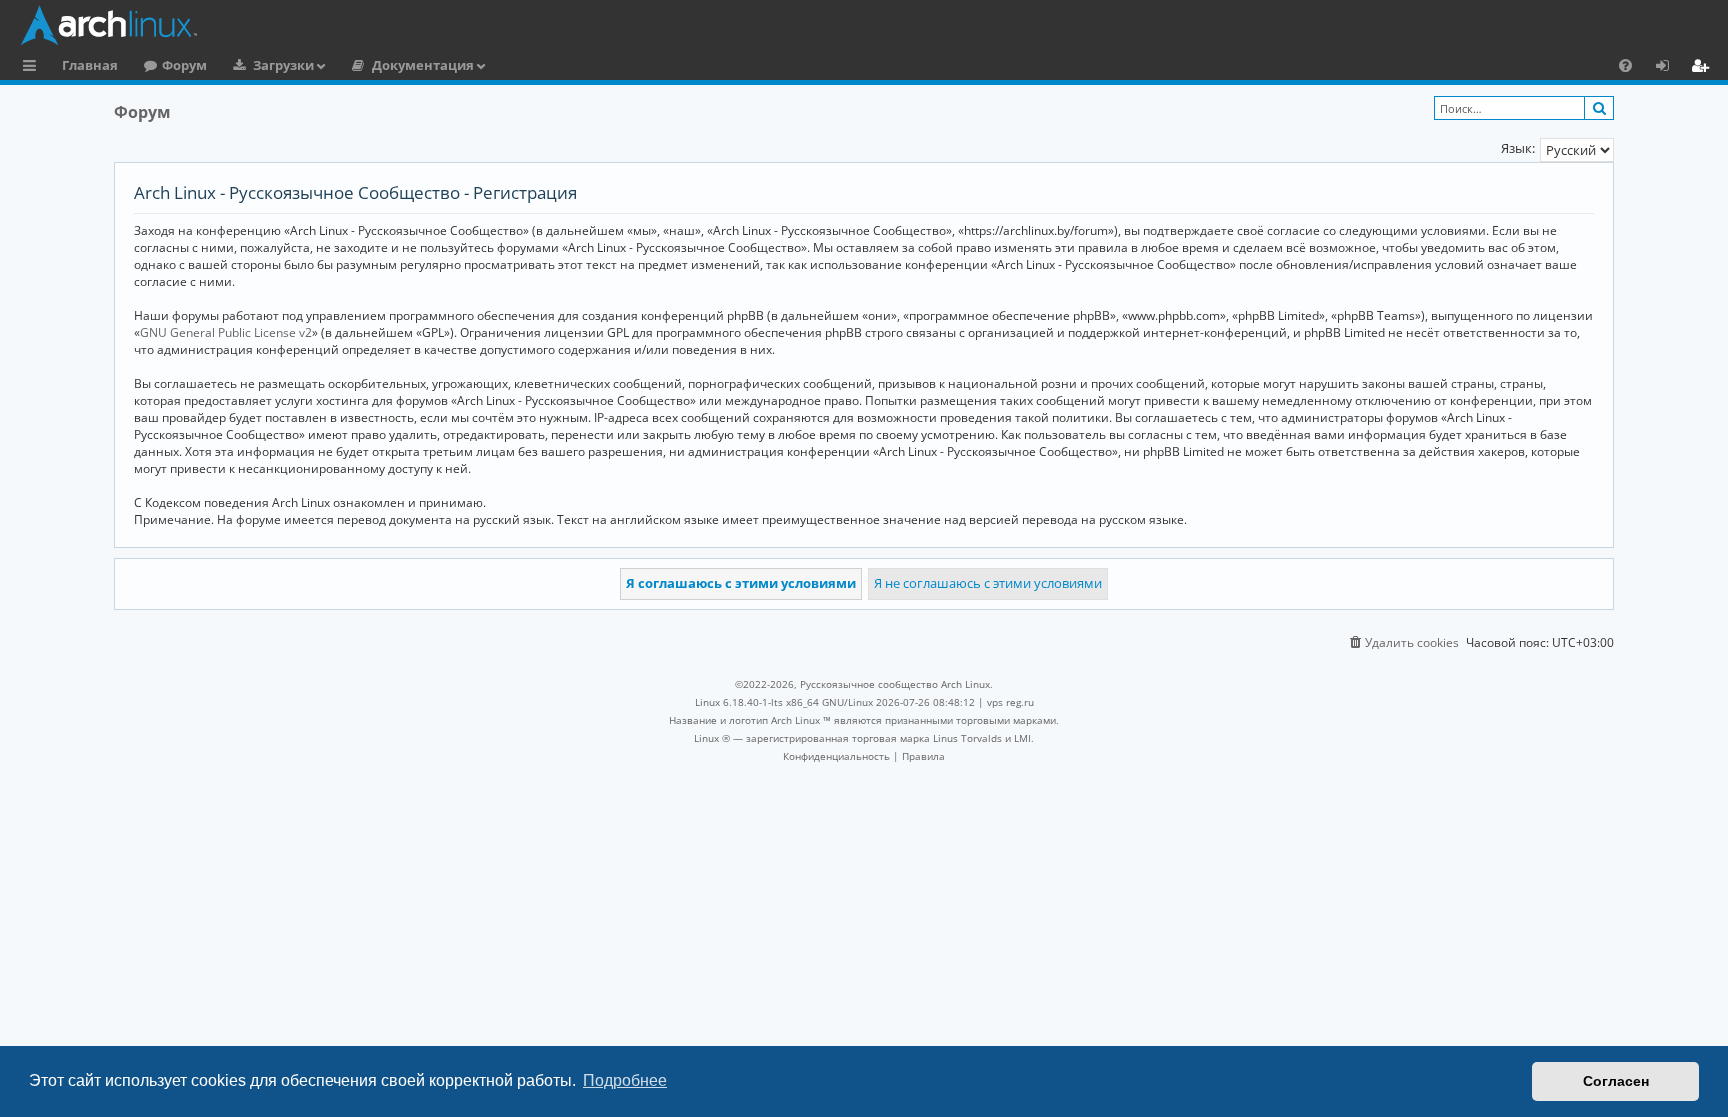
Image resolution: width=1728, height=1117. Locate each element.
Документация (423, 65)
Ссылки (33, 68)
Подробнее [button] (625, 1080)
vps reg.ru (1010, 702)
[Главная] (869, 25)
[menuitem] (1625, 65)
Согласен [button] (1616, 1081)
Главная (90, 65)
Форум (184, 65)
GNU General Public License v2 (226, 332)
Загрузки (283, 65)
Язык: (1518, 148)
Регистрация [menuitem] (1704, 68)
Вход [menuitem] (1669, 68)
